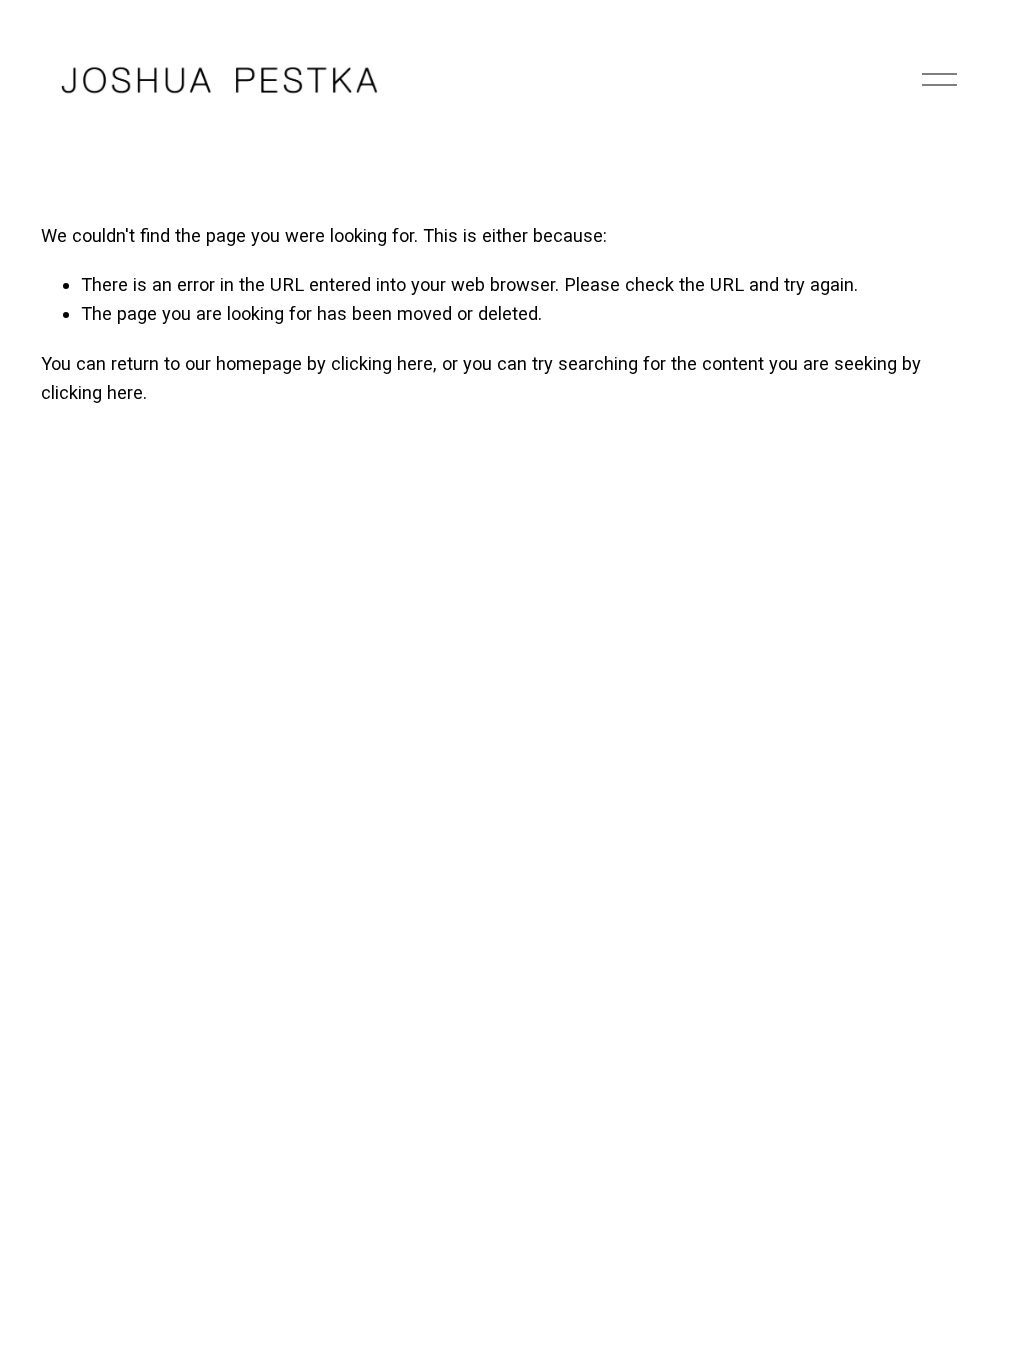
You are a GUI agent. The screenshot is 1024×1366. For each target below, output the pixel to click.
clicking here (382, 363)
